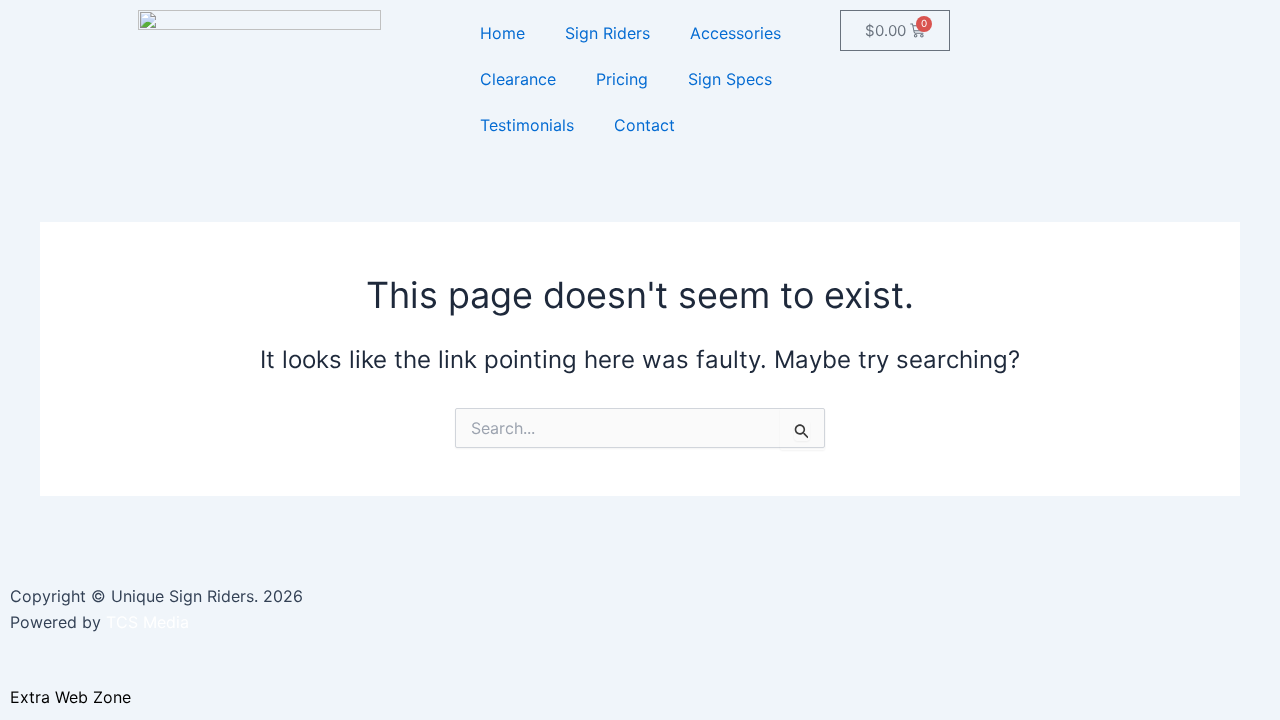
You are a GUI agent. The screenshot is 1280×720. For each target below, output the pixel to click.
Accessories (735, 33)
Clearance (518, 79)
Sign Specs (730, 79)
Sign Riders (607, 33)
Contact (644, 125)
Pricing (622, 79)
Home (502, 33)
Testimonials (527, 125)
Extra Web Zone (70, 697)
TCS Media (147, 622)
